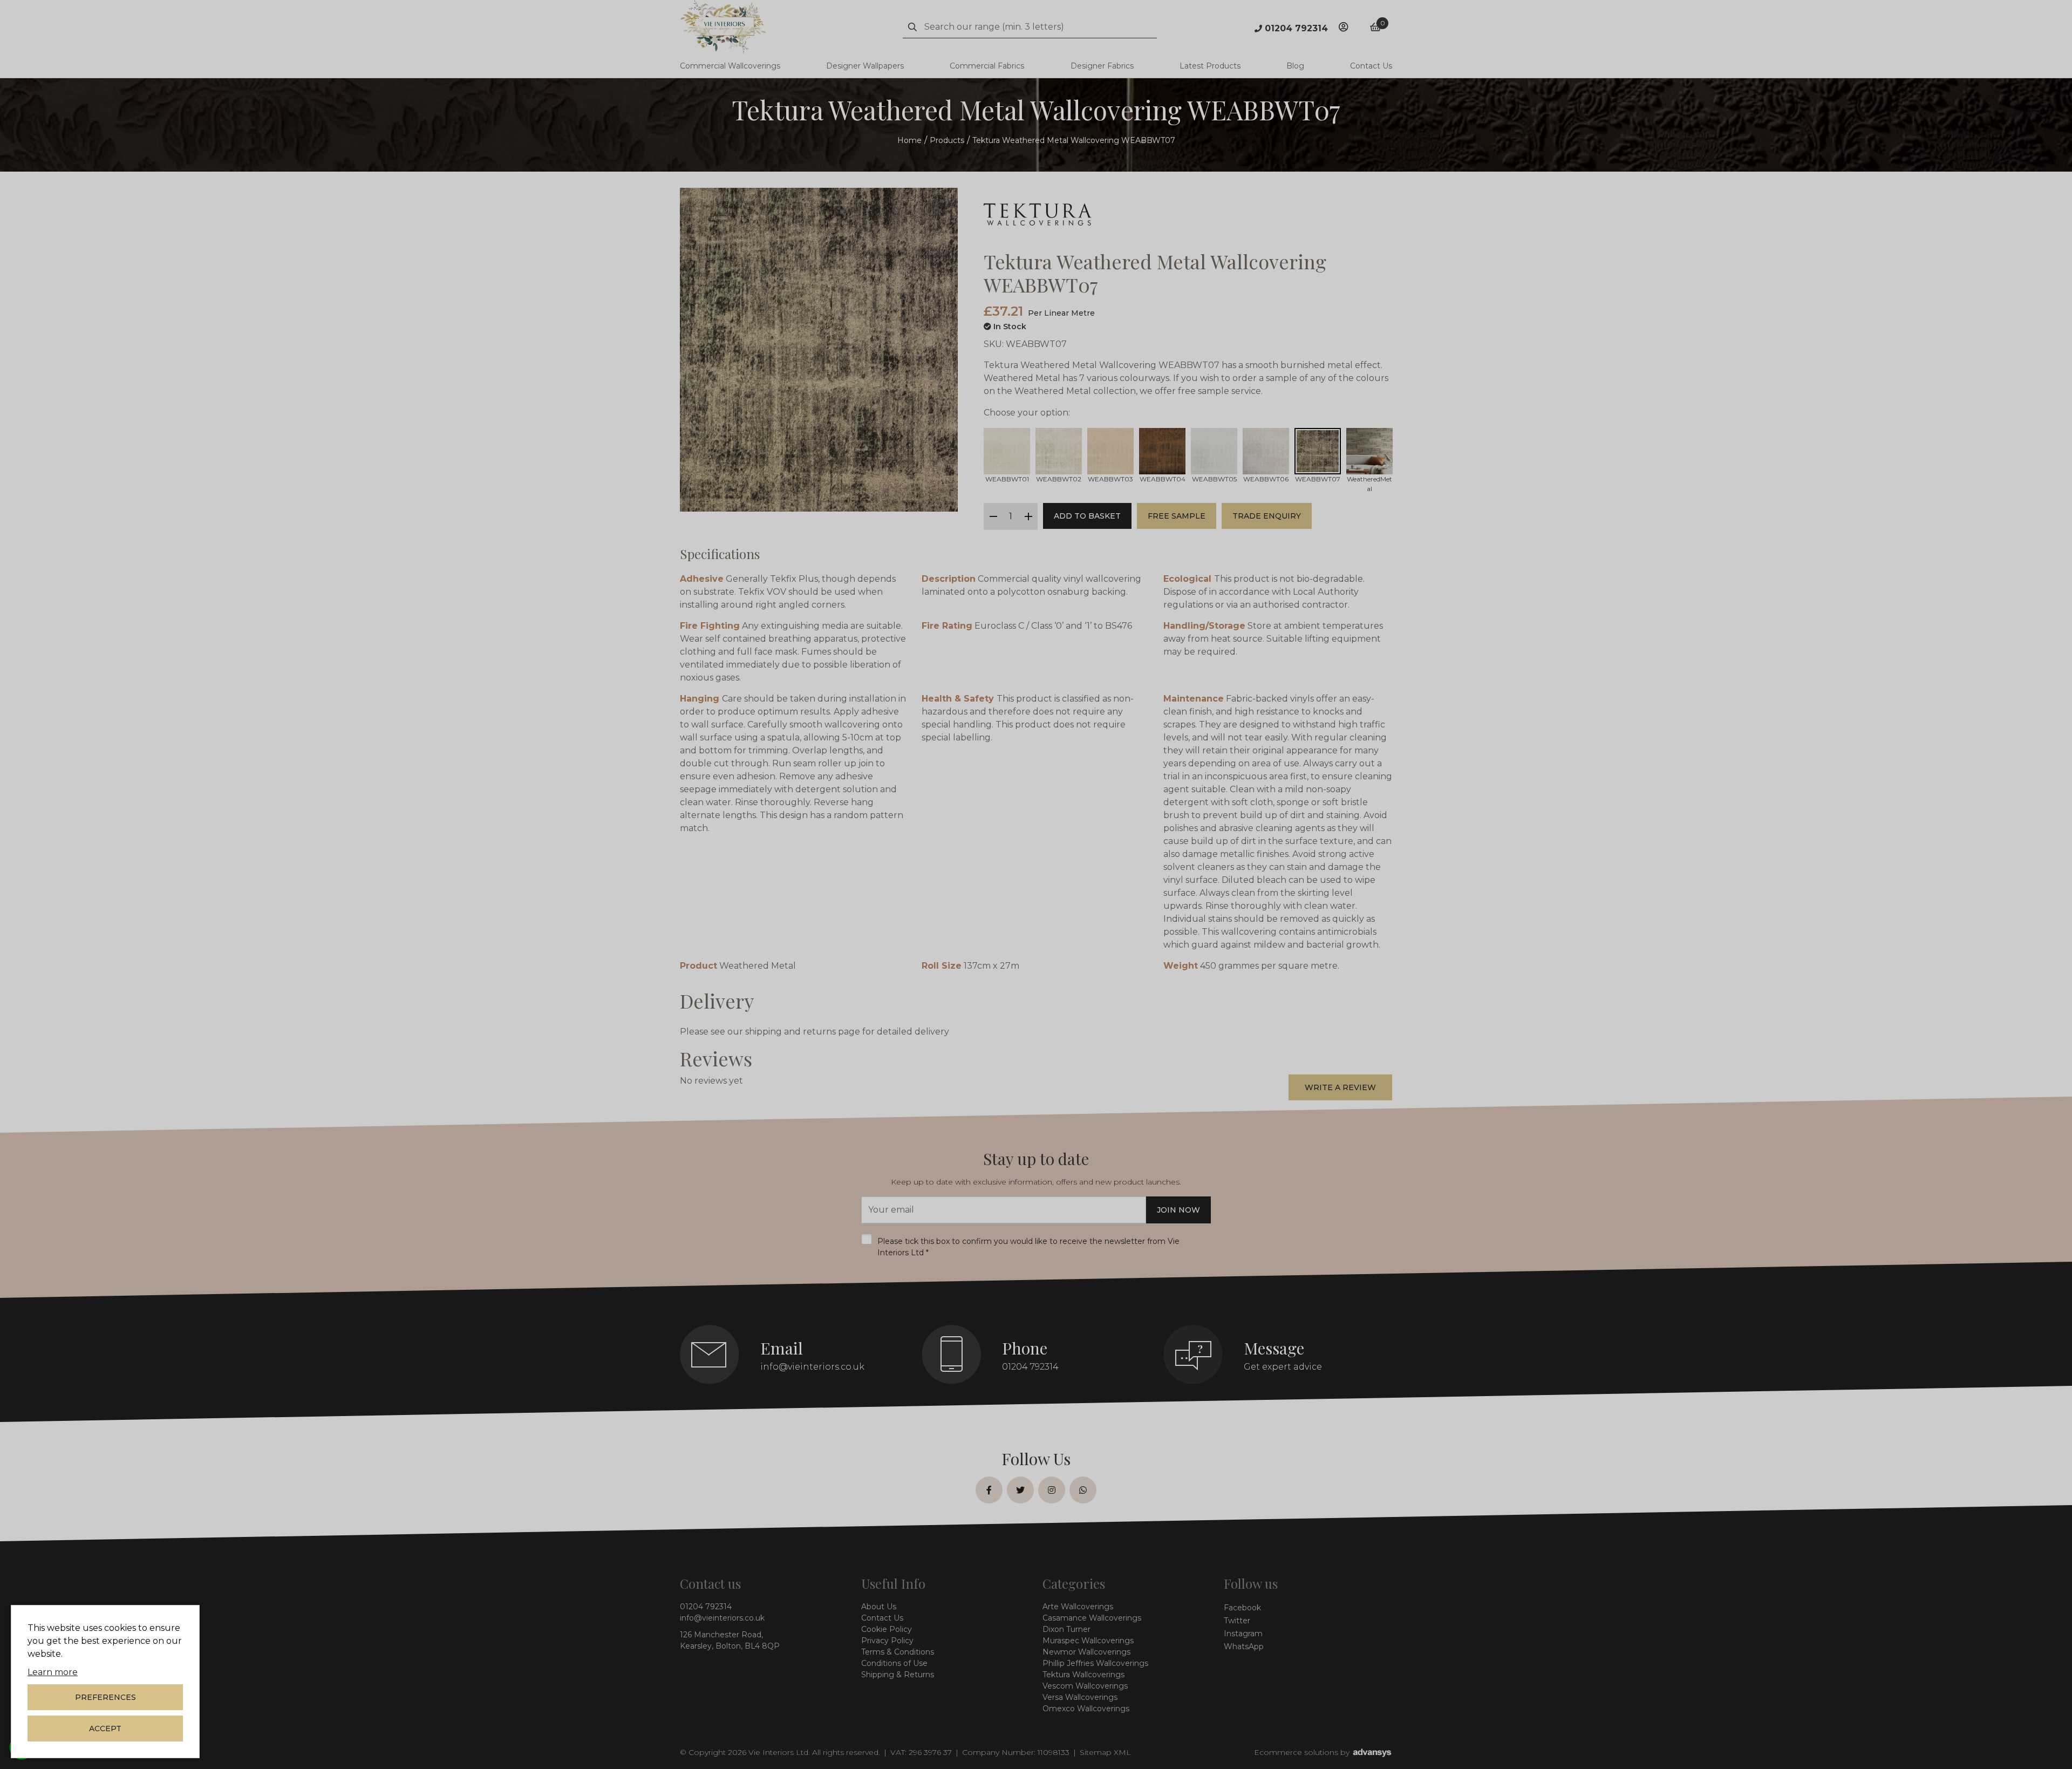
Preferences (105, 1697)
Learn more (53, 1672)
